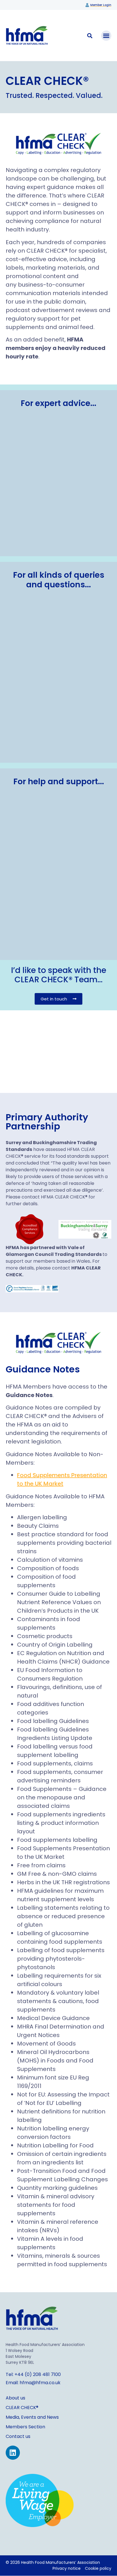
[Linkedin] (13, 2453)
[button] (106, 36)
